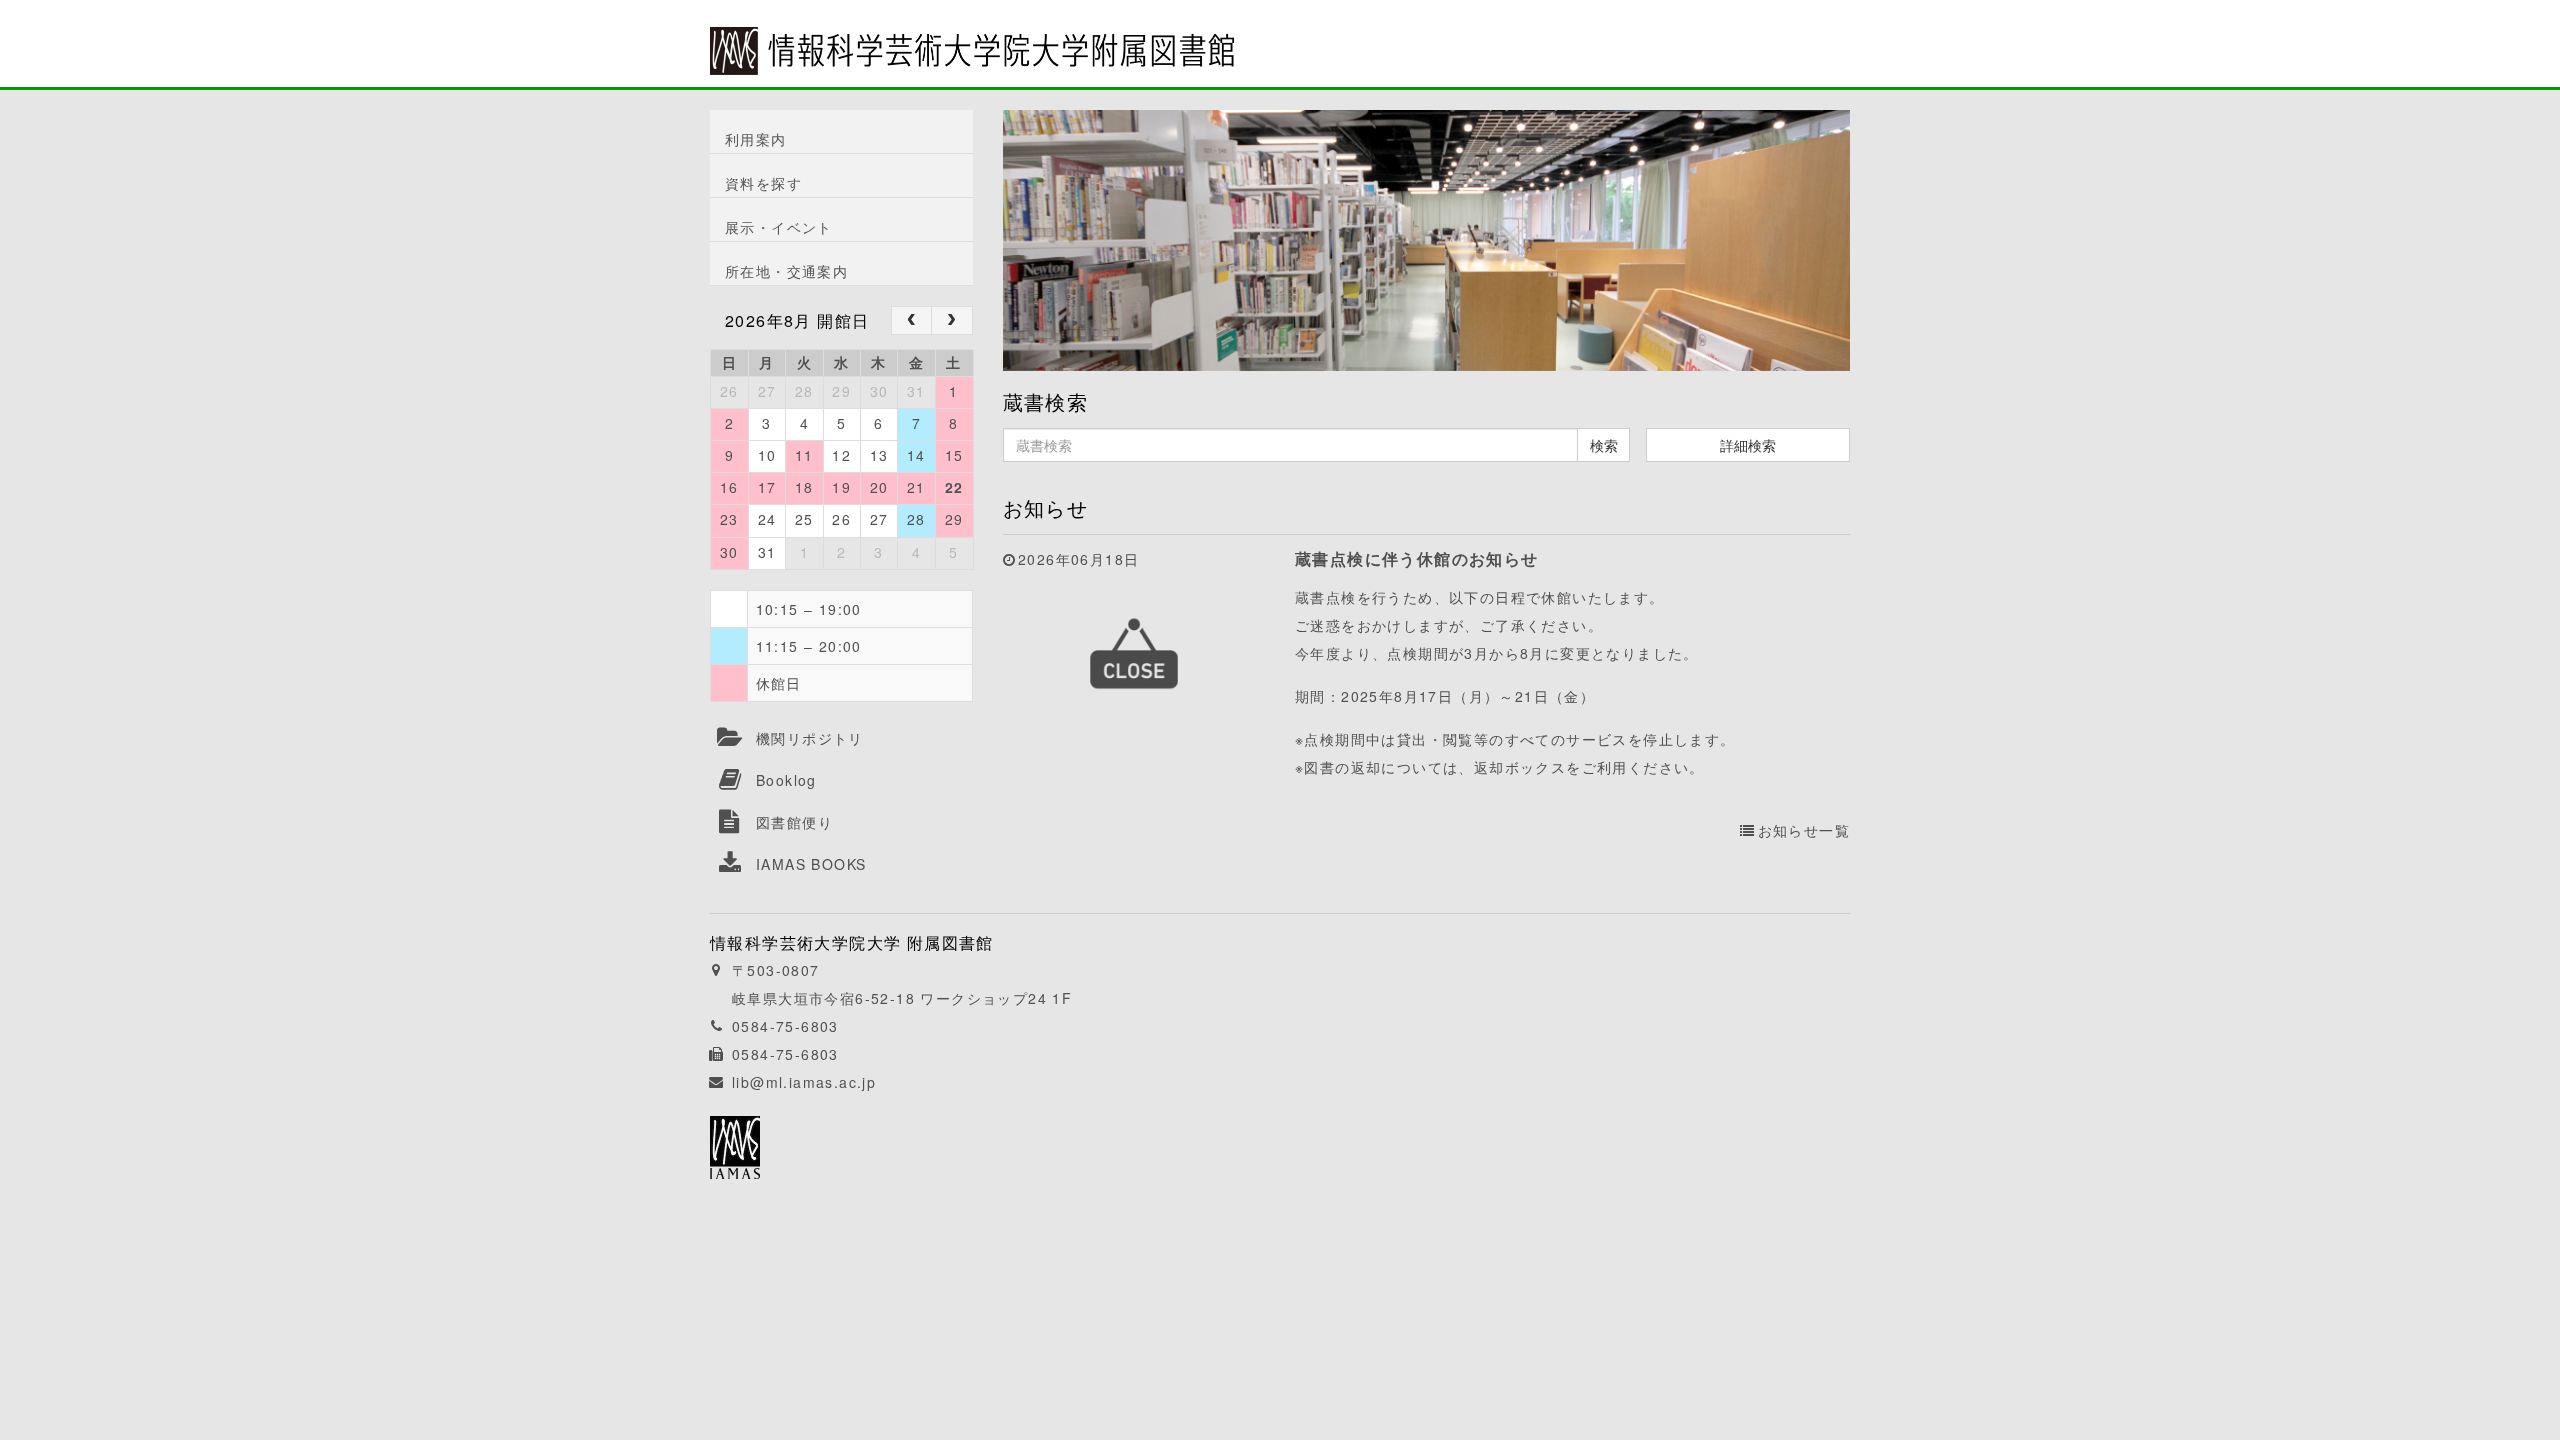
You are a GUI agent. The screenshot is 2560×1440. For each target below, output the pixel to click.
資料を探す (763, 183)
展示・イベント (779, 227)
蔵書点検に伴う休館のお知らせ (1417, 558)
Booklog (786, 780)
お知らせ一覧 (1804, 830)
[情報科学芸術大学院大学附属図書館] (972, 37)
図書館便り (794, 822)
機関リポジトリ (810, 738)
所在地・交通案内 (786, 271)
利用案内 (756, 139)
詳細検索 (1748, 445)
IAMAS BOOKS (811, 864)
